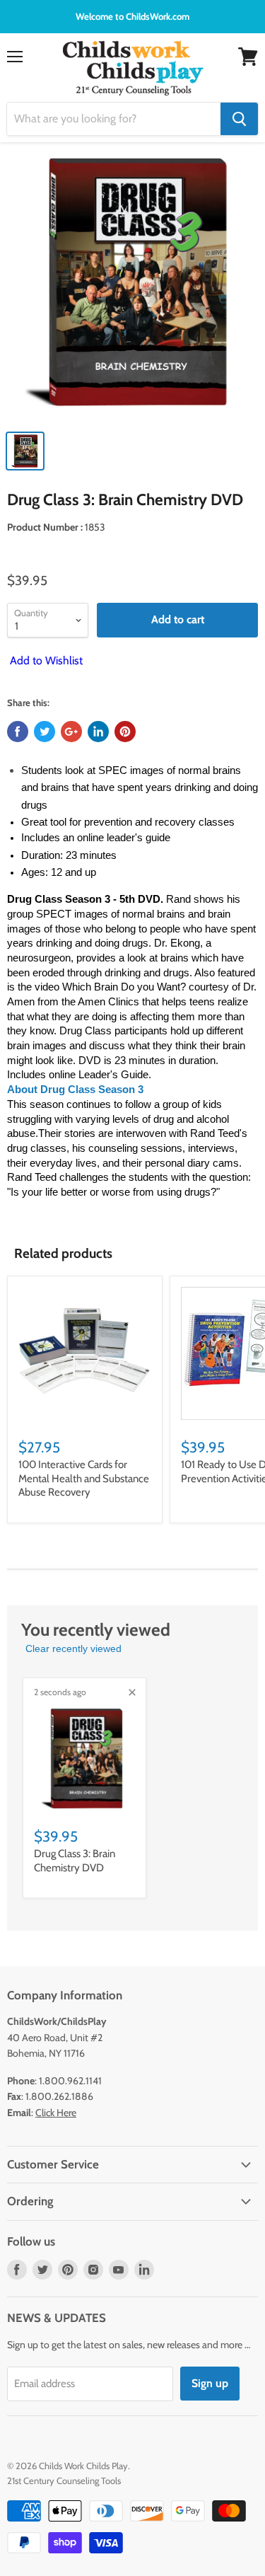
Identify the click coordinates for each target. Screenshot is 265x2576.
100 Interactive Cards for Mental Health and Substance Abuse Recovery (84, 1478)
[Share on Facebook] (18, 732)
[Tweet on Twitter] (45, 732)
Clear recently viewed (73, 1648)
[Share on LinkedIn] (98, 732)
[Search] (239, 119)
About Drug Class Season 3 (75, 1090)
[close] (132, 1692)
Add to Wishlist (45, 660)
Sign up (210, 2383)
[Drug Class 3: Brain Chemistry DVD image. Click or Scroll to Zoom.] (132, 289)
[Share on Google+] (71, 732)
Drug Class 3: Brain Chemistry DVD (75, 1861)
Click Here (56, 2113)
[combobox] (114, 119)
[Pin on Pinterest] (125, 732)
